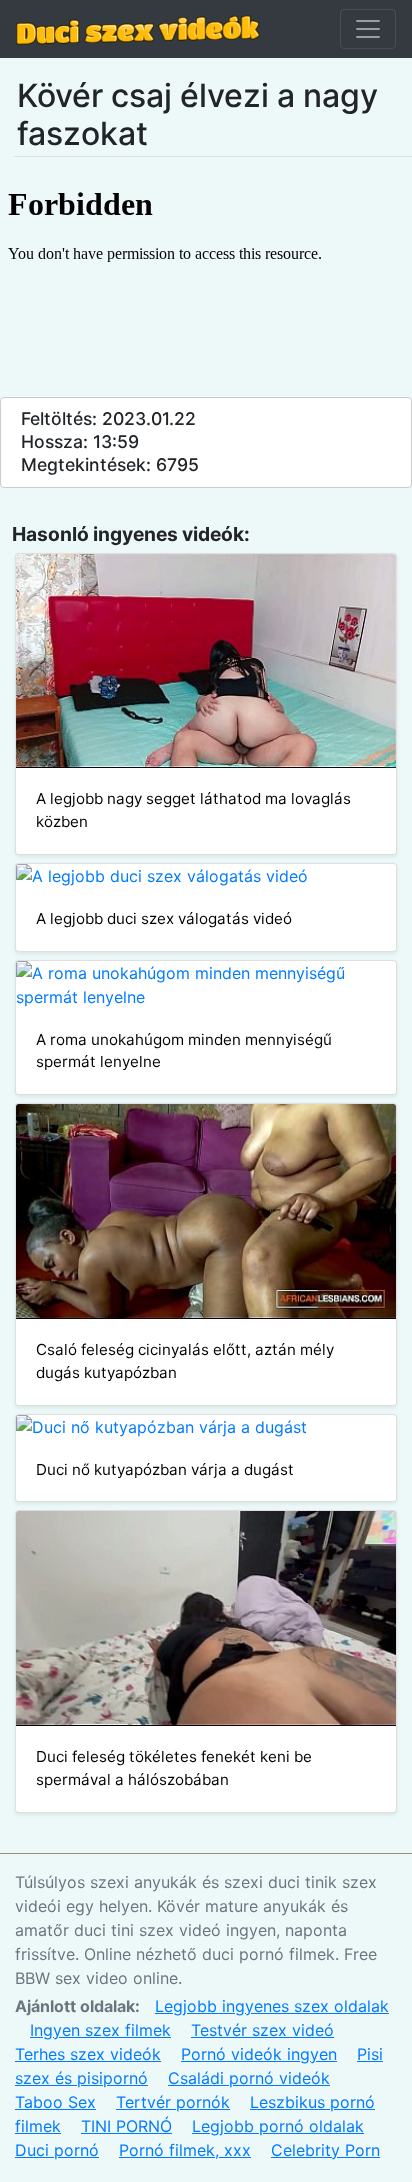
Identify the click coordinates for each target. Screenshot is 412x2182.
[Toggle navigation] (368, 29)
